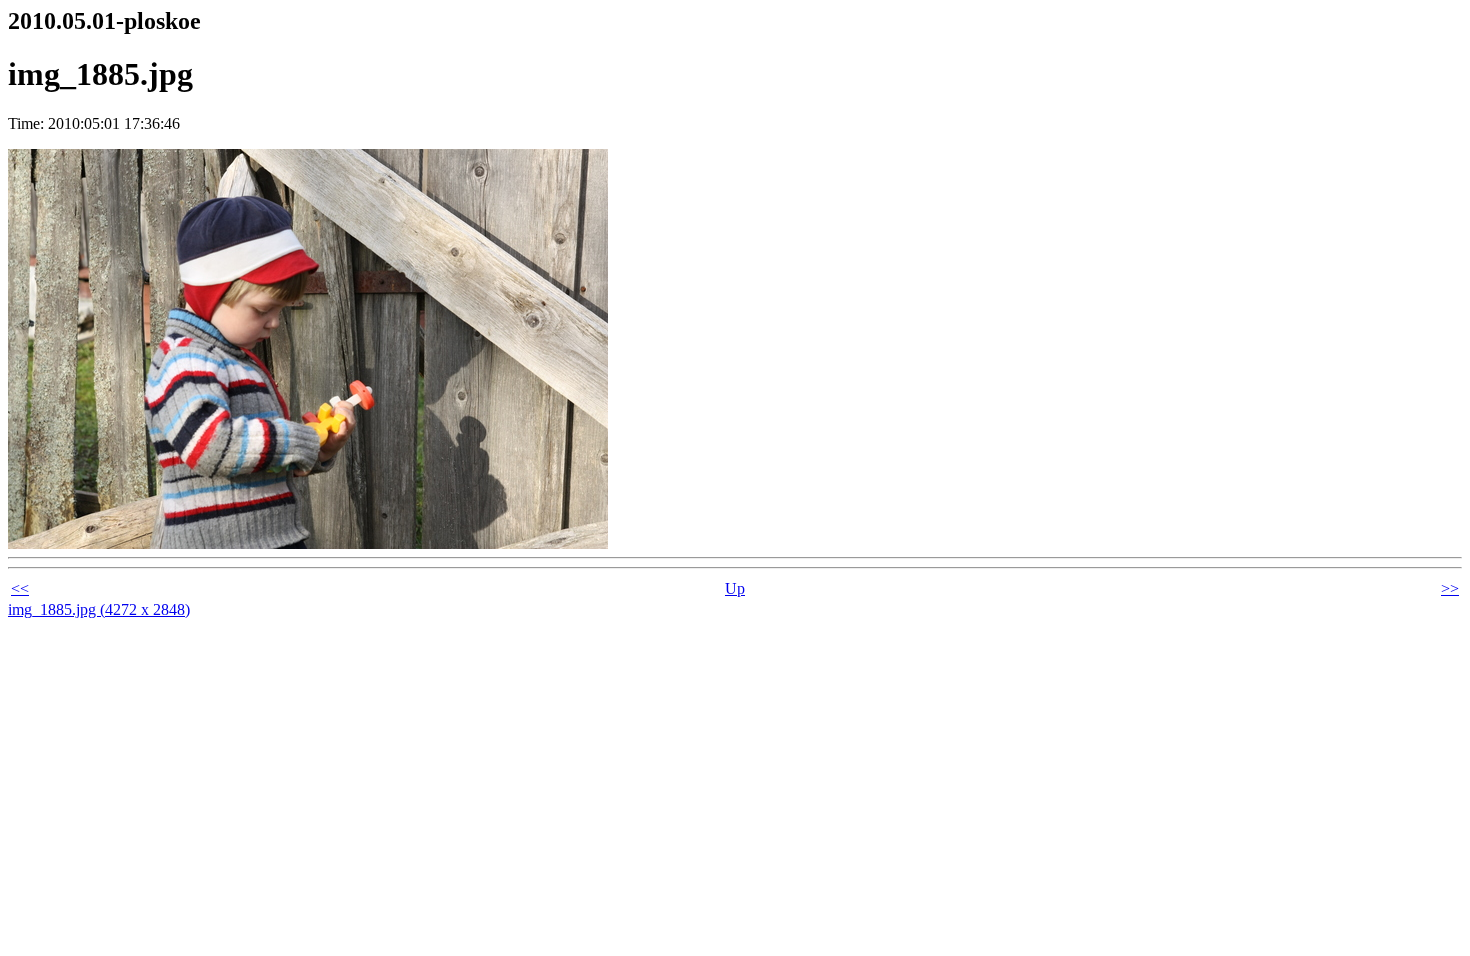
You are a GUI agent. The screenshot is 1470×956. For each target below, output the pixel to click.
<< (20, 588)
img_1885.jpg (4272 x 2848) (99, 609)
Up (735, 588)
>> (1450, 588)
